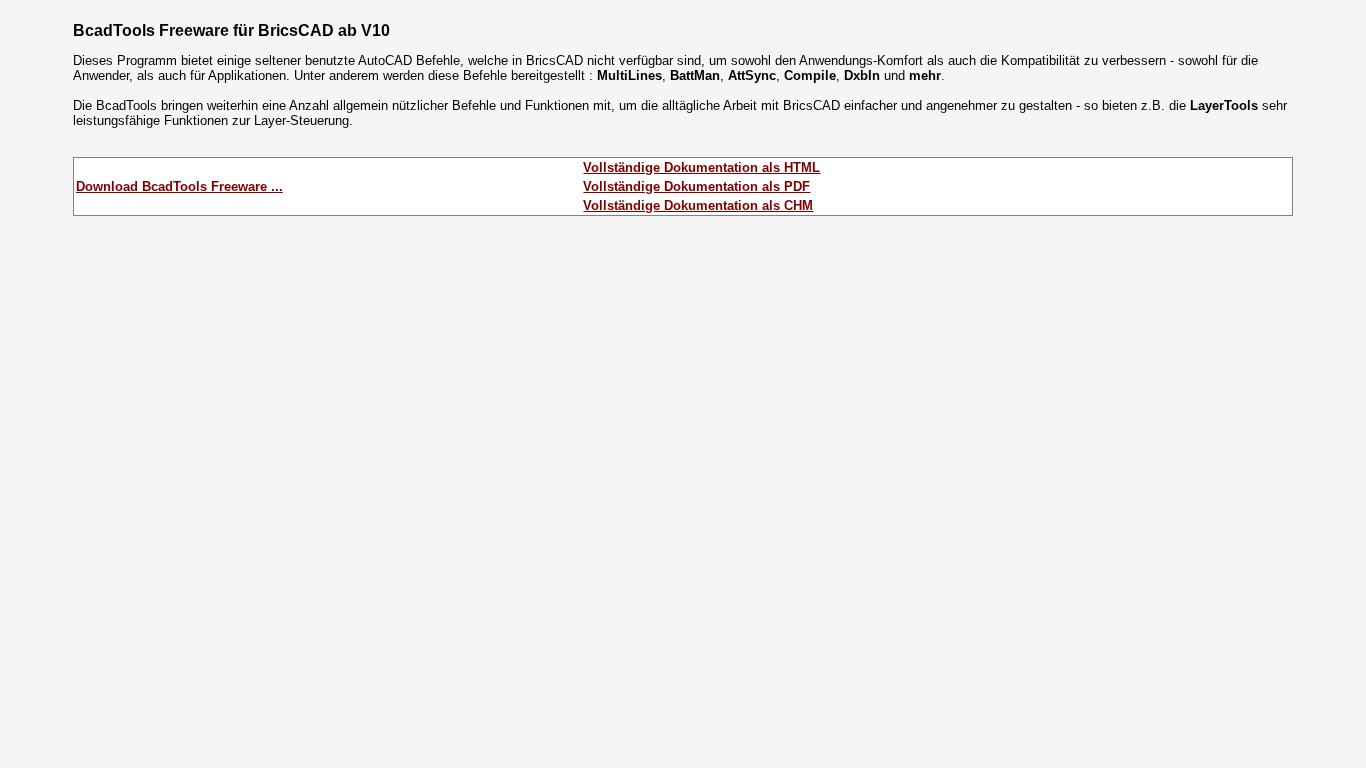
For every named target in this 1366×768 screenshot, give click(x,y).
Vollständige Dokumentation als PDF (696, 186)
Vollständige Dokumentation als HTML (701, 167)
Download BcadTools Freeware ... (179, 186)
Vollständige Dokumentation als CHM (698, 205)
